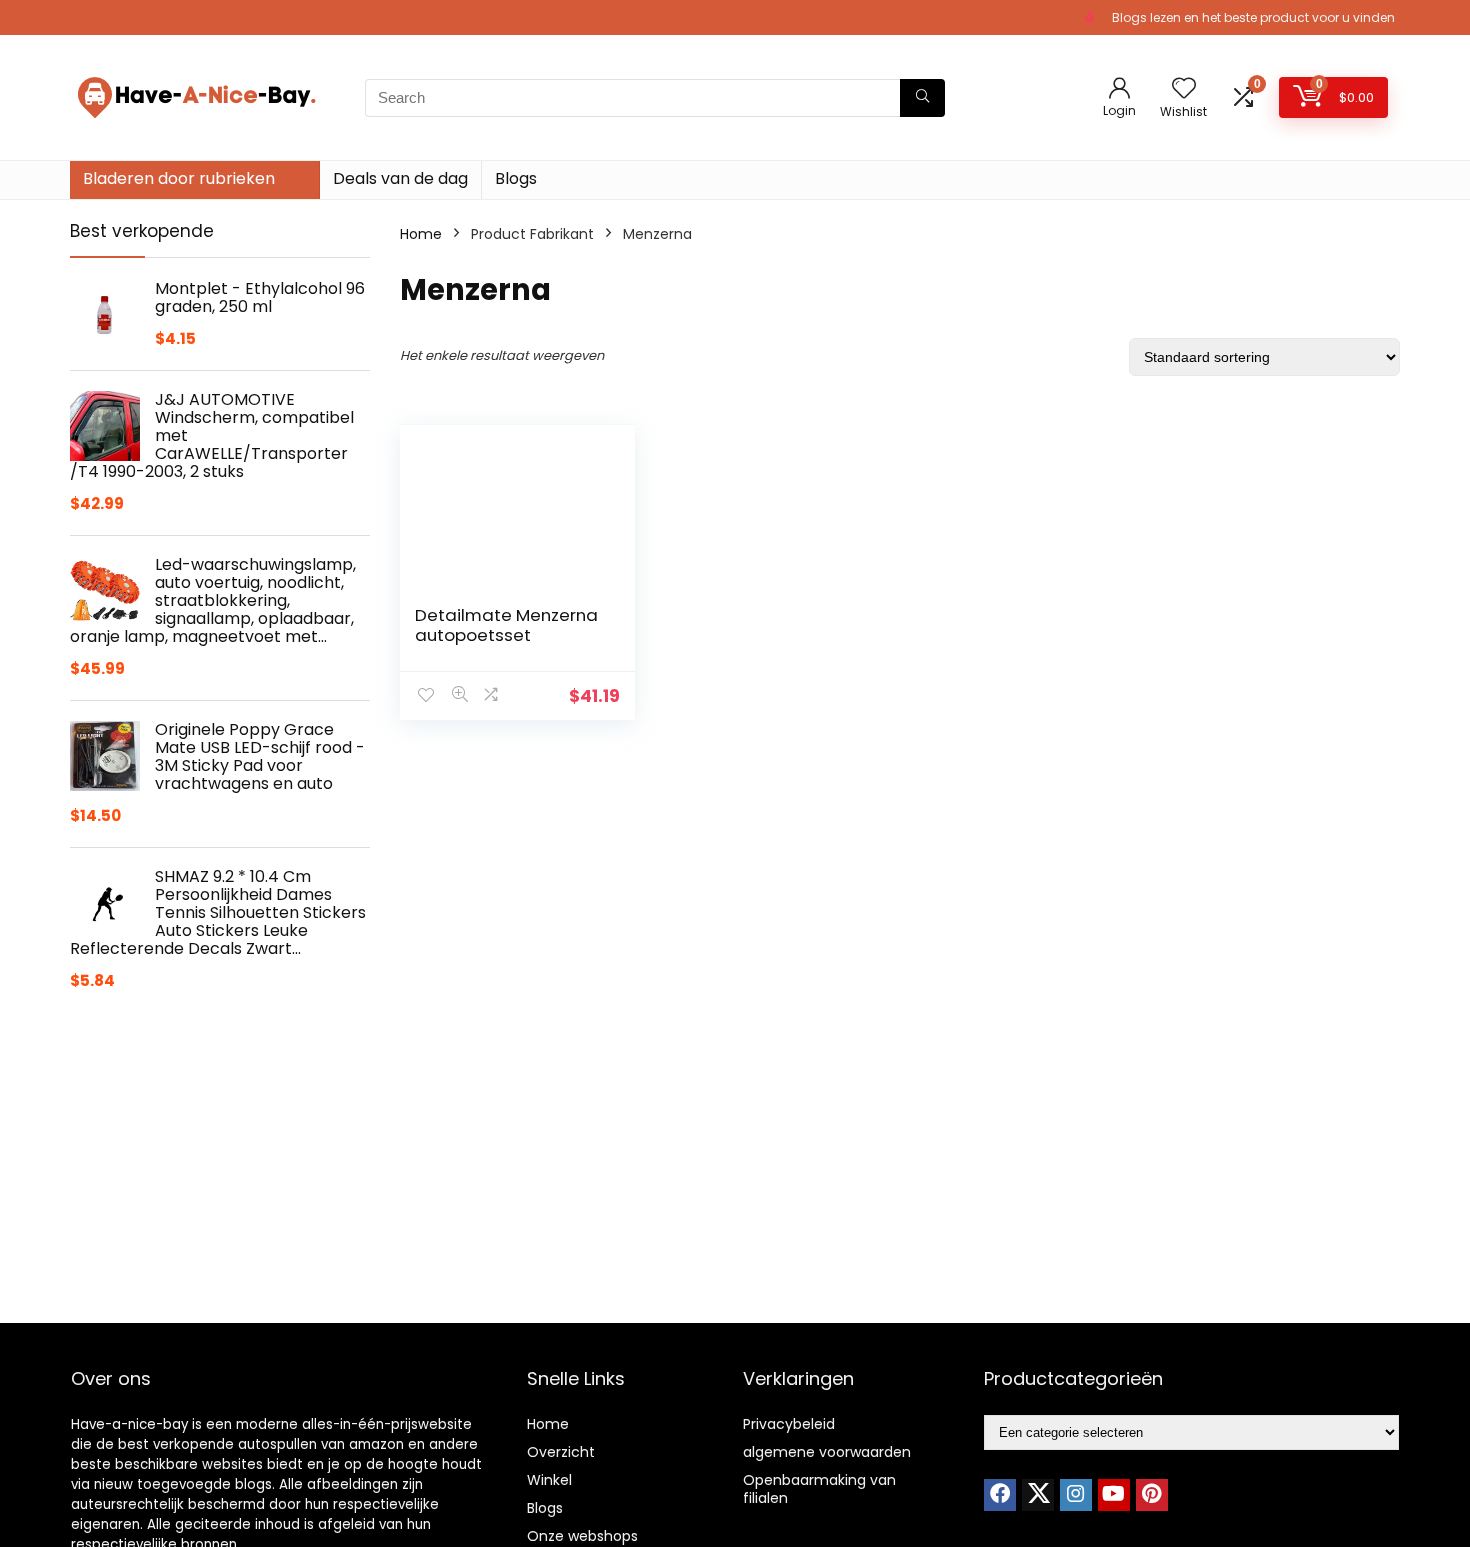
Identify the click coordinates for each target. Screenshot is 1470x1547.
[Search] (922, 98)
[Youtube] (1114, 1495)
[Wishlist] (1184, 89)
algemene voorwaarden (827, 1452)
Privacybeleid (789, 1424)
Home (421, 234)
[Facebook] (1000, 1495)
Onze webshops (582, 1536)
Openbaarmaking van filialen (819, 1489)
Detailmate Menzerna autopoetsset (506, 625)
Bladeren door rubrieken (179, 178)
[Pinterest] (1152, 1495)
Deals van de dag (400, 178)
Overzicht (561, 1452)
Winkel (549, 1480)
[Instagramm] (1076, 1495)
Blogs (516, 178)
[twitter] (1038, 1495)
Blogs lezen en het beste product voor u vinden (1253, 17)
